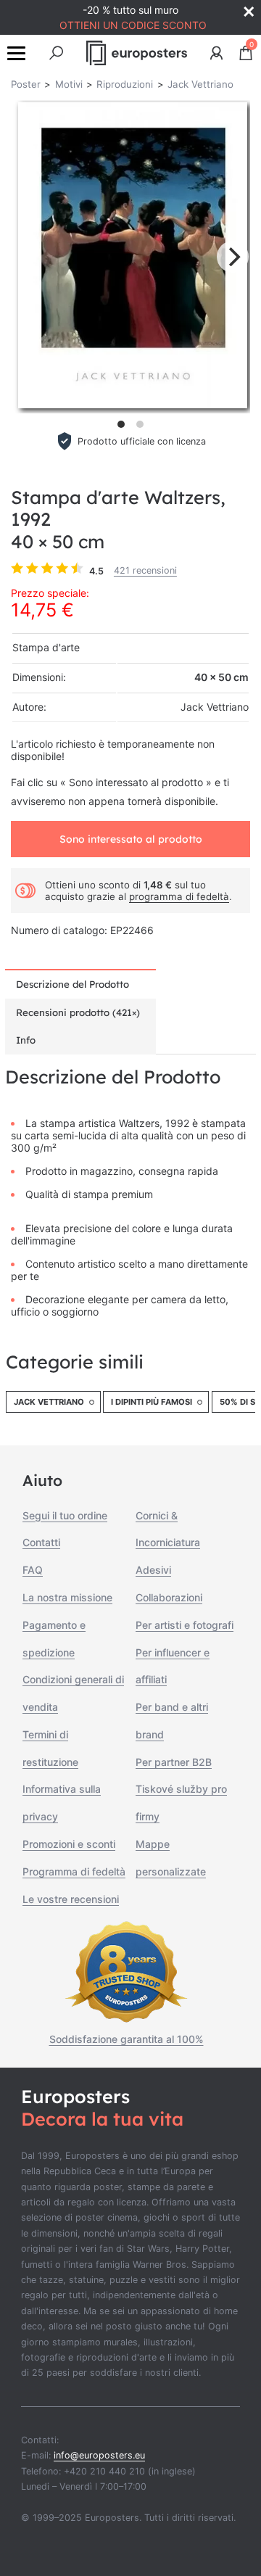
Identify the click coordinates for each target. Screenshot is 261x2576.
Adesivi (153, 1570)
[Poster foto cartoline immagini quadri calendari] (137, 53)
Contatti (41, 1542)
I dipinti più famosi (152, 1402)
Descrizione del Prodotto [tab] (72, 984)
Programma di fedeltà (74, 1871)
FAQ (33, 1570)
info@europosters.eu (99, 2455)
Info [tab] (26, 1040)
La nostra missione (67, 1597)
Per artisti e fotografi (185, 1625)
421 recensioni (145, 570)
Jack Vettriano (49, 1402)
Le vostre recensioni (71, 1899)
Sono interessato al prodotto (131, 839)
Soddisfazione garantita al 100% (127, 2039)
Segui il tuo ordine (65, 1515)
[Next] (233, 257)
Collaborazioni (169, 1597)
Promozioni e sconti (69, 1844)
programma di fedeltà (179, 896)
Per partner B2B (174, 1762)
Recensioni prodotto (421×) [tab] (78, 1012)
